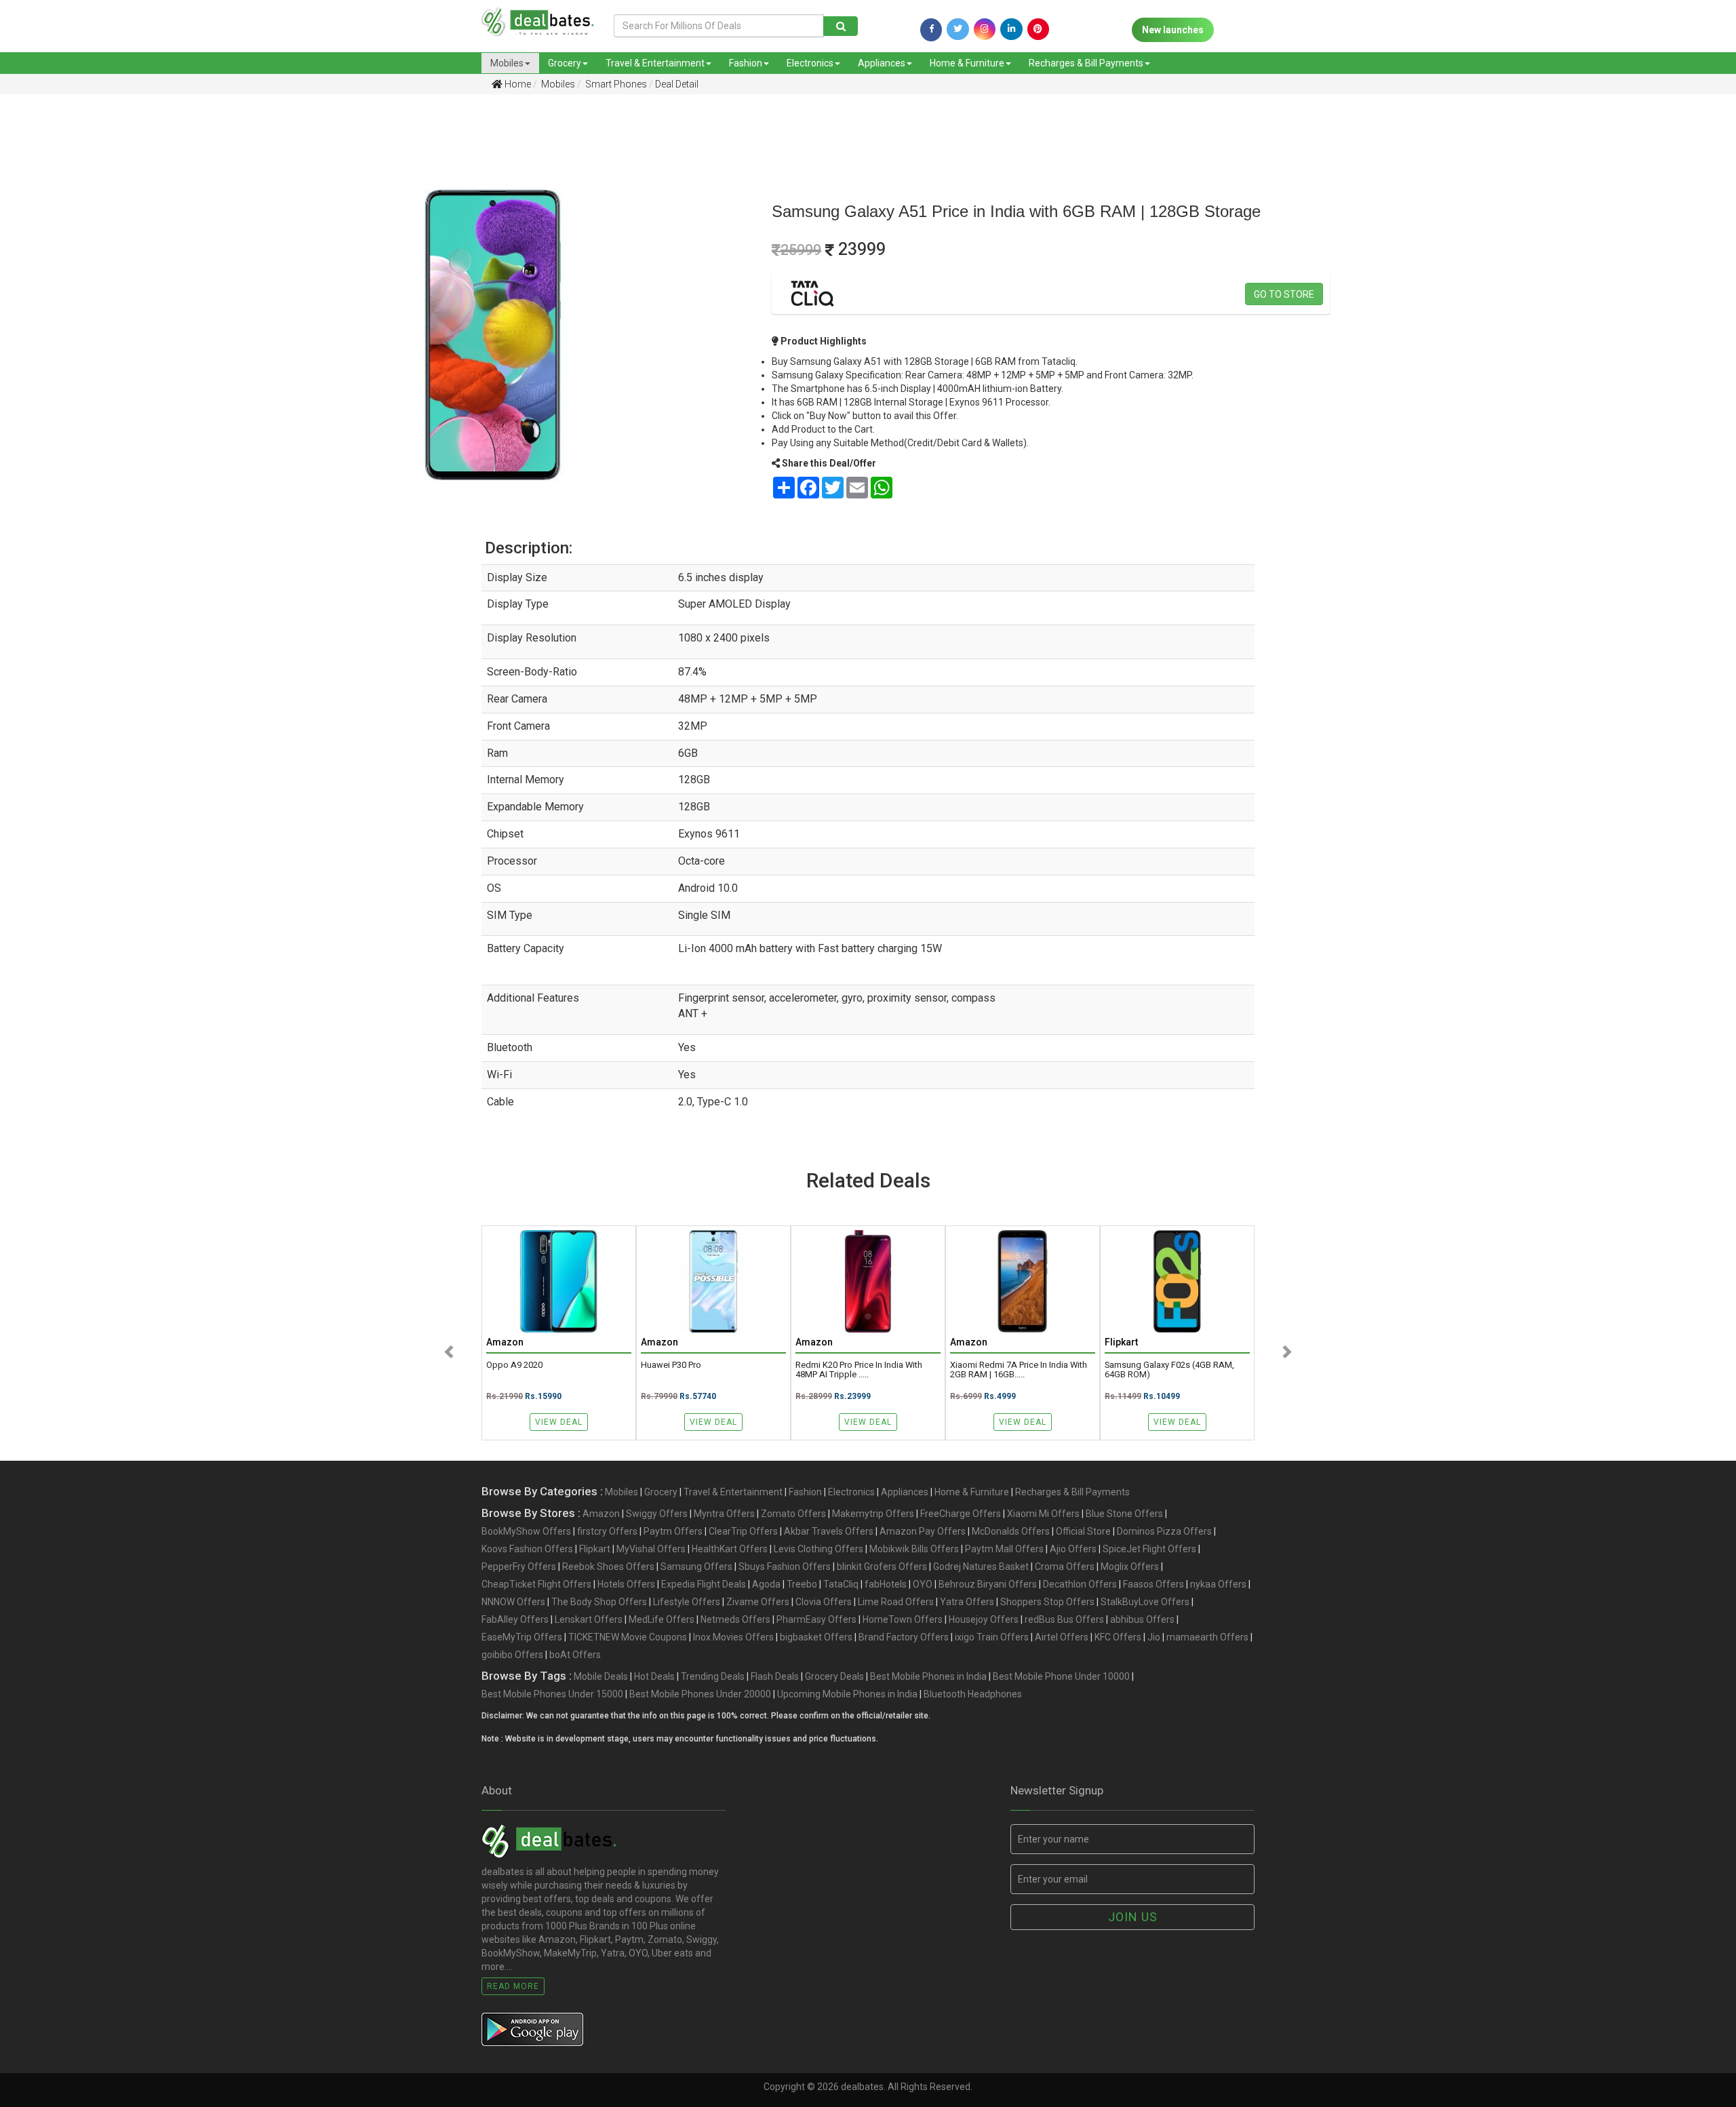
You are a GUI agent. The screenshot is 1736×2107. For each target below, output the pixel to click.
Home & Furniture (967, 63)
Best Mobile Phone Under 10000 (1061, 1676)
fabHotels (886, 1584)
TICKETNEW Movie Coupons (628, 1637)
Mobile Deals (601, 1676)
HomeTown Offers (903, 1619)
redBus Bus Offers (1064, 1619)
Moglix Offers (1130, 1567)
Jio (1154, 1637)
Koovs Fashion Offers (527, 1549)
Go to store (1284, 294)
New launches (1173, 30)
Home (517, 84)
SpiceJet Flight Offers (1149, 1549)
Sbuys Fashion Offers (785, 1567)
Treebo (802, 1584)
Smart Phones (615, 84)
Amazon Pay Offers (923, 1531)
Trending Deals (713, 1676)
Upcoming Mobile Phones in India (847, 1694)
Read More (513, 1986)
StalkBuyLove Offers (1145, 1602)
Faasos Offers (1153, 1584)
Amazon (601, 1514)
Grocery (565, 63)
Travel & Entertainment (655, 63)
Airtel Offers (1062, 1637)
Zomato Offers (793, 1514)
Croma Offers (1065, 1567)
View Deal (559, 1422)
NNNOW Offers (513, 1602)
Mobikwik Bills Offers (914, 1549)
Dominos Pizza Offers (1164, 1531)
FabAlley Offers (515, 1619)
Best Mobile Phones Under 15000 (552, 1694)
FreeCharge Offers (961, 1514)
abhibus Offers (1142, 1619)
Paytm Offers (673, 1531)
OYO (923, 1584)
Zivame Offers (758, 1602)
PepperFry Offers (519, 1567)
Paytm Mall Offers (1004, 1549)
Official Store (1083, 1531)
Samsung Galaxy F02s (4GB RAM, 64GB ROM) (1169, 1370)
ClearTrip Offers (743, 1531)
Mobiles (507, 63)
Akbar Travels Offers (829, 1531)
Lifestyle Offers (687, 1602)
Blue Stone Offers (1124, 1514)
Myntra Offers (724, 1514)
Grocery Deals (834, 1676)
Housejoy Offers (984, 1619)
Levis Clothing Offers (818, 1549)
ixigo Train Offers (992, 1637)
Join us (1133, 1917)
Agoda (766, 1584)
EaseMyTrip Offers (522, 1637)
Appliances (882, 63)
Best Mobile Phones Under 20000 (700, 1694)
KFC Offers (1118, 1637)
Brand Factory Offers (904, 1637)
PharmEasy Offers (816, 1619)
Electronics (810, 63)
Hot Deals (654, 1676)
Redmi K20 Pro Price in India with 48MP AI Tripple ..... (859, 1370)
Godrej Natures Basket (981, 1567)
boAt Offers (575, 1655)
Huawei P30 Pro (671, 1365)
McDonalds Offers (1011, 1531)
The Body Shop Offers (599, 1602)
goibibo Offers (512, 1655)
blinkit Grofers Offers (882, 1567)
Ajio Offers (1073, 1549)
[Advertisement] (135, 210)
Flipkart (595, 1549)
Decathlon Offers (1080, 1584)
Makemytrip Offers (873, 1514)
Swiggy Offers (657, 1514)
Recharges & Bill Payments (1086, 63)
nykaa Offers (1218, 1584)
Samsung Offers (696, 1567)
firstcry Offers (607, 1531)
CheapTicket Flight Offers (536, 1584)
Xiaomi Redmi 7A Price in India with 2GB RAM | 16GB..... (1019, 1370)
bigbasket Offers (816, 1637)
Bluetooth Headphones (973, 1694)
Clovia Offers (824, 1602)
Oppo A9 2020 (514, 1365)
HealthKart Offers (730, 1549)
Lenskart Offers (589, 1619)
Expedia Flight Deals (704, 1584)
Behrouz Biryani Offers (988, 1584)
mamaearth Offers (1207, 1637)
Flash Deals (775, 1676)
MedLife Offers (662, 1619)
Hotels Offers (626, 1584)
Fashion (746, 63)
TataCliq (841, 1584)
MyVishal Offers (651, 1549)
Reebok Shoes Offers (608, 1567)
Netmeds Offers (735, 1619)
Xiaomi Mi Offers (1043, 1514)
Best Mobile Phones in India (928, 1676)
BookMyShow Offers (526, 1531)
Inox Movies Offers (733, 1637)
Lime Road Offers (896, 1602)
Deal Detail (677, 84)
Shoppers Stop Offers (1047, 1602)
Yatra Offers (967, 1602)
